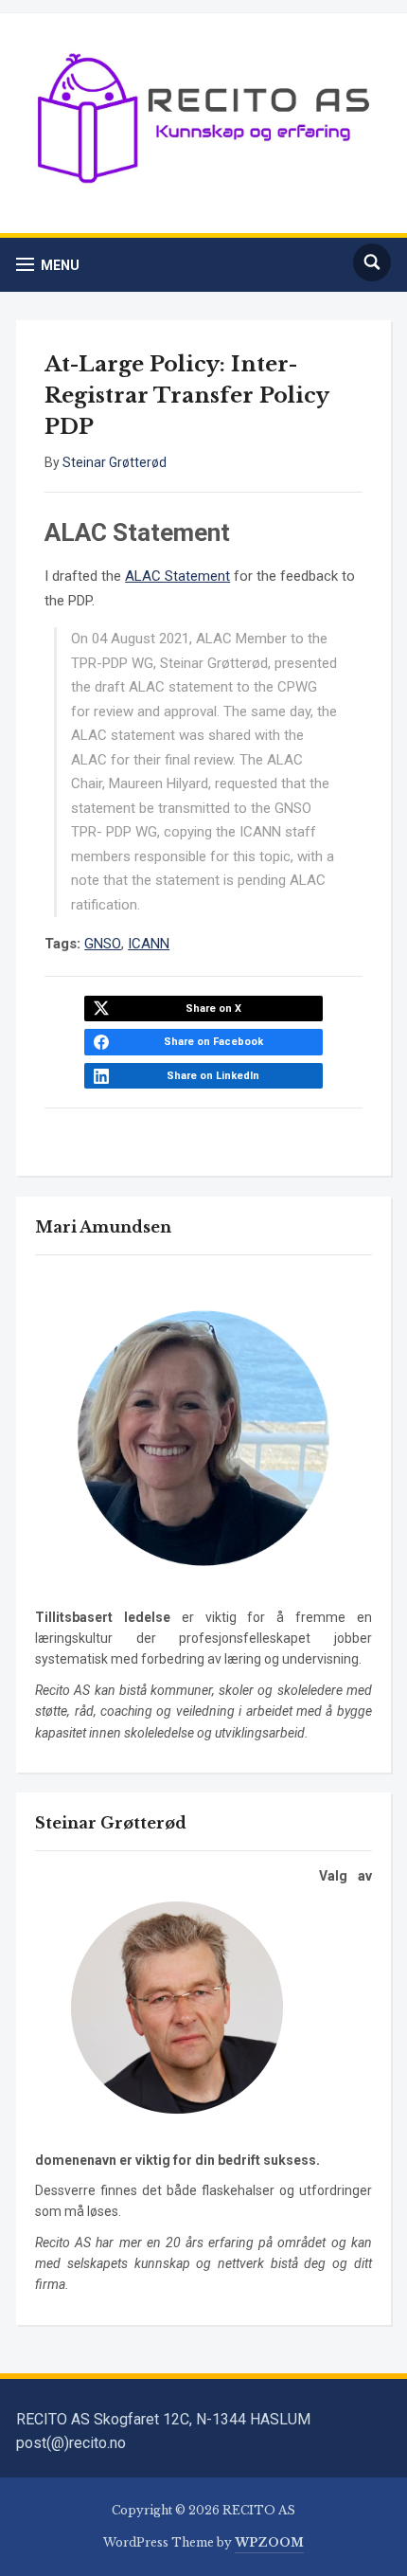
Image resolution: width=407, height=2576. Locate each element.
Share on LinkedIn (213, 1076)
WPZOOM (269, 2542)
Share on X (213, 1009)
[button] (48, 265)
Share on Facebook (213, 1042)
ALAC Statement (177, 576)
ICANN (149, 944)
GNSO (103, 944)
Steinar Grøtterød (115, 462)
